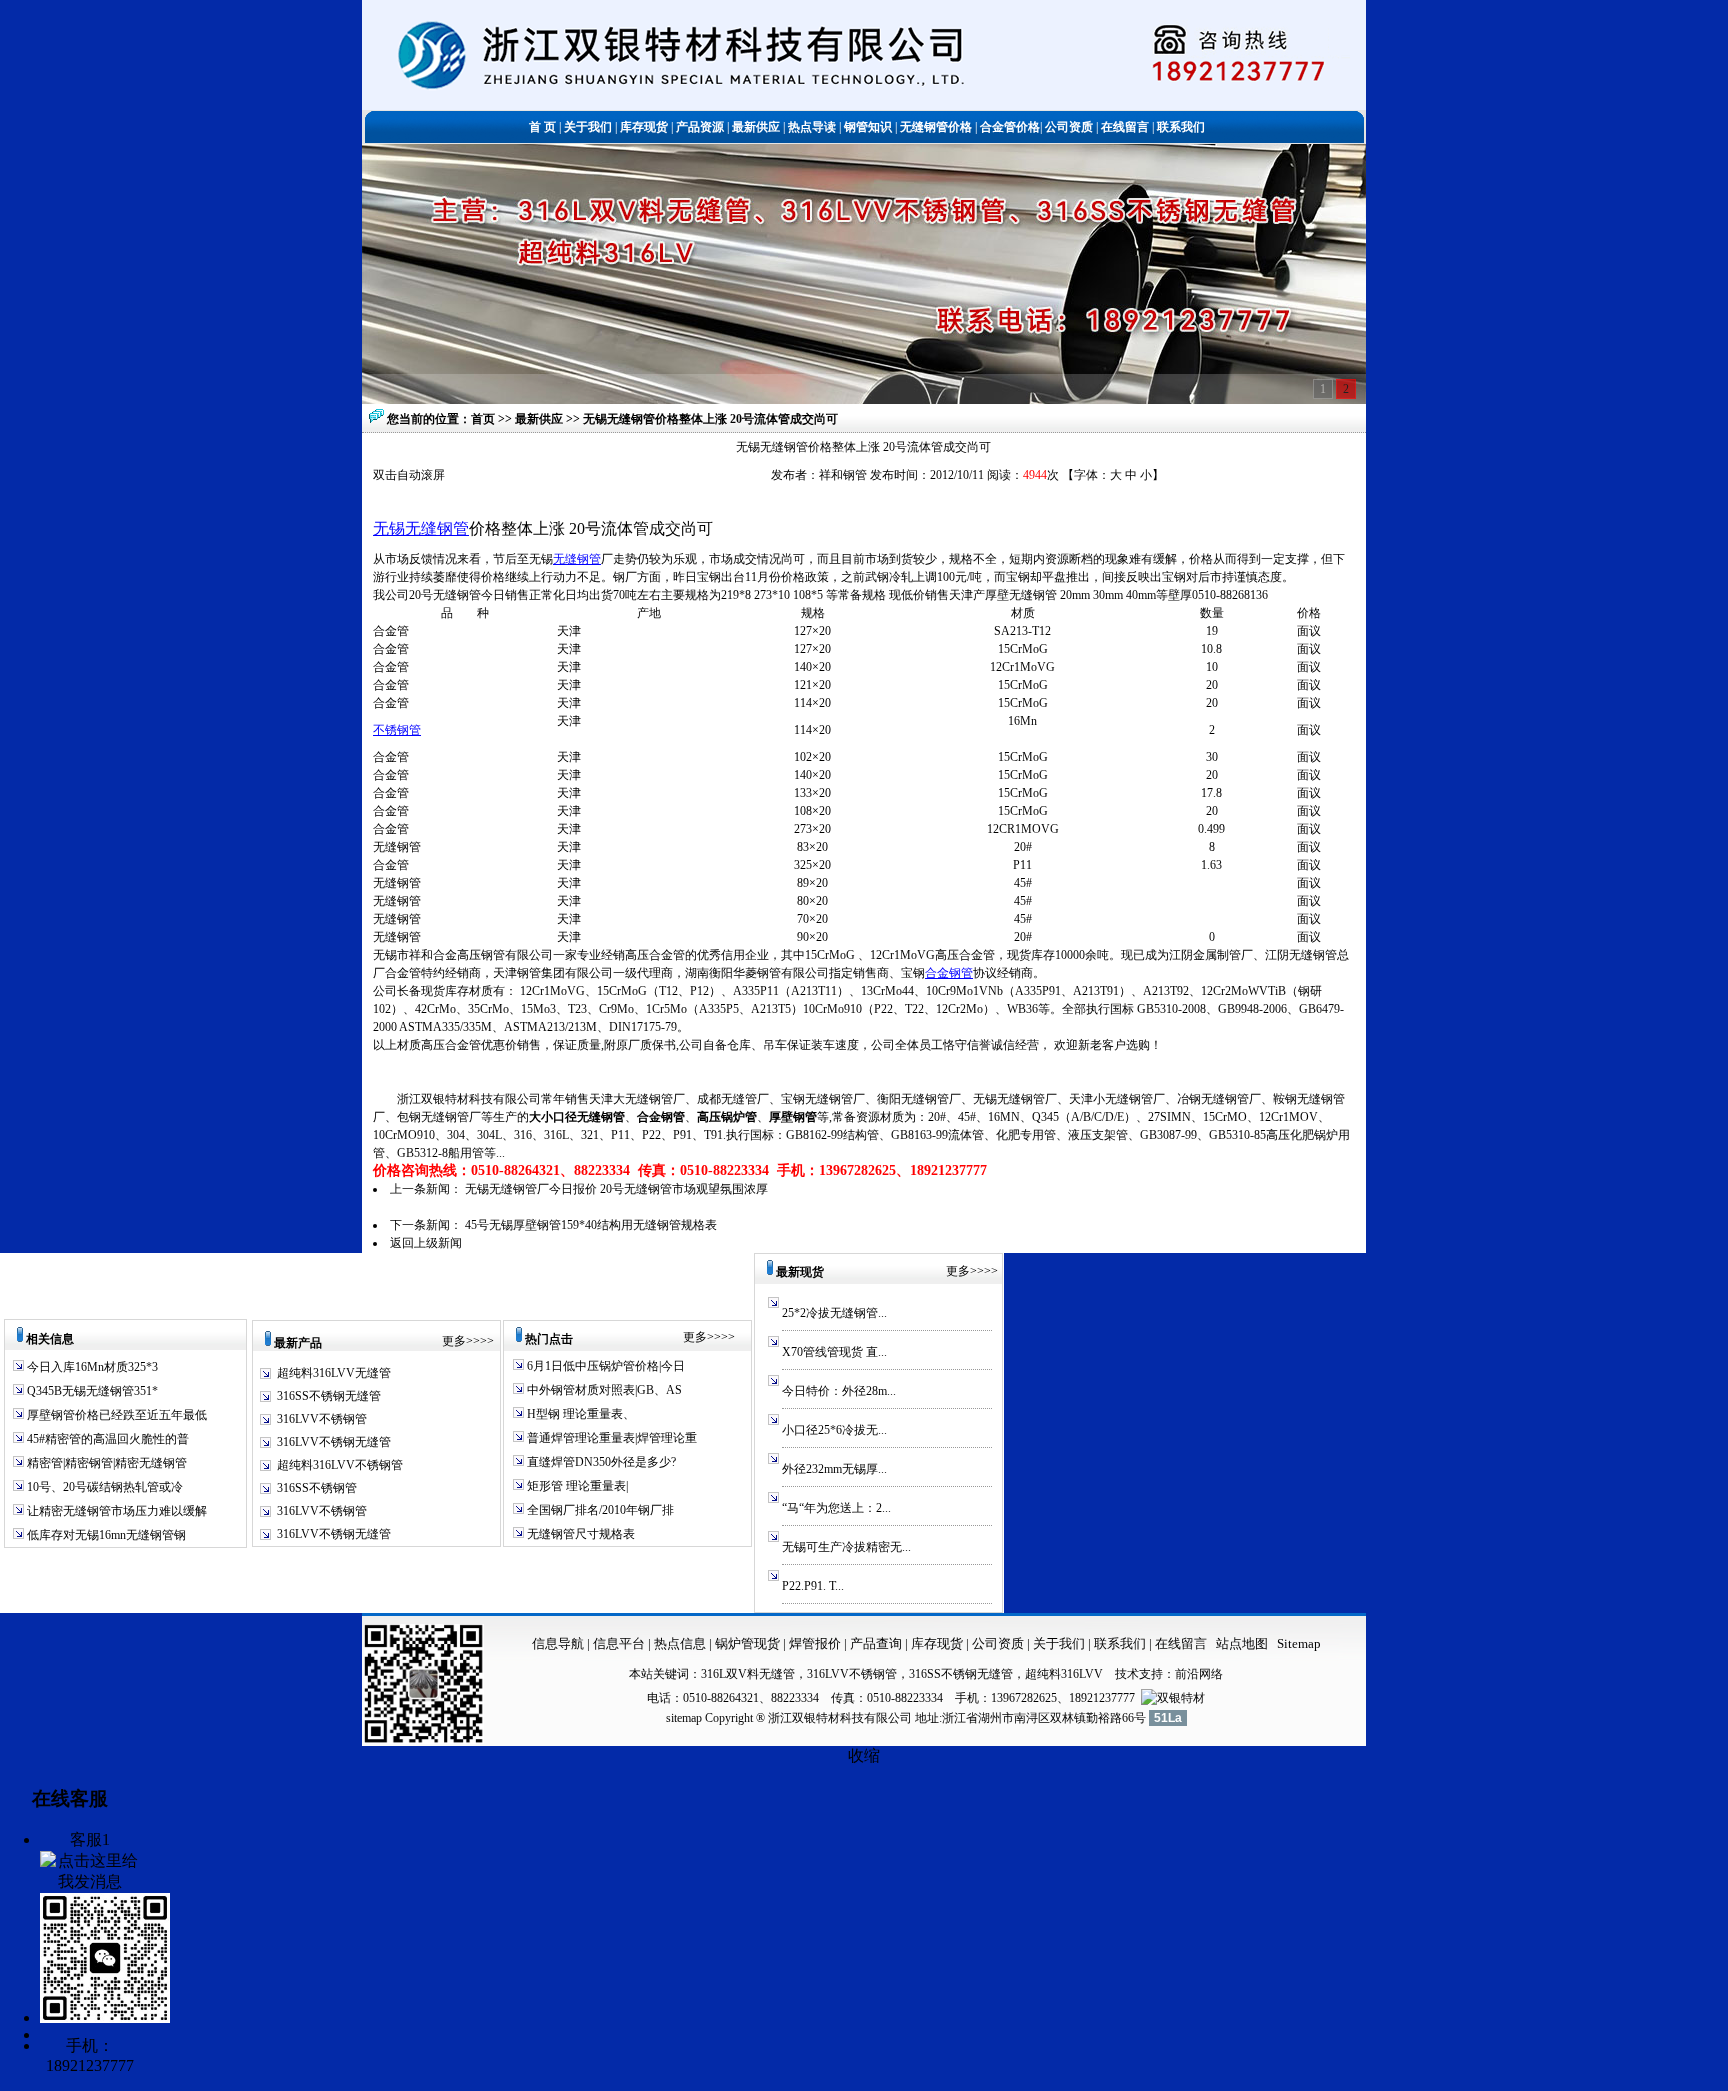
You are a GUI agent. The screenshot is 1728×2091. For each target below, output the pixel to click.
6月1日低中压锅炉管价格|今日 (604, 1366)
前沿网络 (1199, 1674)
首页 (483, 419)
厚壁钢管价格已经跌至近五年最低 (115, 1415)
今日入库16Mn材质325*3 (91, 1367)
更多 (454, 1341)
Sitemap (1299, 1643)
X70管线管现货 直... (834, 1352)
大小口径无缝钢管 (577, 1117)
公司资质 (999, 1643)
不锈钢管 (397, 730)
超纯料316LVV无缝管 (334, 1373)
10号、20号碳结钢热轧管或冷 (103, 1487)
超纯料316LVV (1064, 1674)
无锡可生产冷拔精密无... (846, 1547)
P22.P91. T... (813, 1586)
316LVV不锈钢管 (322, 1419)
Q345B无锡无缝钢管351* (91, 1391)
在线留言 (1181, 1643)
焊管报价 (813, 1643)
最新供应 (540, 419)
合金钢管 (949, 973)
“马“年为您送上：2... (836, 1508)
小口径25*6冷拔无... (834, 1430)
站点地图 (1242, 1643)
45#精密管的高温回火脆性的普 (106, 1439)
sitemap (684, 1718)
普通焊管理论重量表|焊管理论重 (610, 1438)
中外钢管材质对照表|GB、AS (603, 1390)
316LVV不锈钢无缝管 (334, 1442)
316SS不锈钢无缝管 (329, 1396)
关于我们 (1059, 1643)
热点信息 (680, 1643)
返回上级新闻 (426, 1243)
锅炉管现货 (747, 1643)
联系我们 (1121, 1643)
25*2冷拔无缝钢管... (834, 1313)
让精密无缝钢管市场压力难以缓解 (115, 1511)
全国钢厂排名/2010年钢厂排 (599, 1510)
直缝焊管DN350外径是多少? (600, 1462)
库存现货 (937, 1643)
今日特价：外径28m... (839, 1391)
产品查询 (877, 1643)
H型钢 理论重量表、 (579, 1414)
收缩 (864, 1755)
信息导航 (558, 1643)
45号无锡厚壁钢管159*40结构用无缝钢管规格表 (591, 1225)
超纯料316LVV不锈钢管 (340, 1465)
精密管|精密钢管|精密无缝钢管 (105, 1463)
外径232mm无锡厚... (834, 1469)
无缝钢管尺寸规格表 (579, 1534)
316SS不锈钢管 (317, 1488)
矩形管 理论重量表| (576, 1486)
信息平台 (619, 1643)
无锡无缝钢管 (421, 528)
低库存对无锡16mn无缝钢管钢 (105, 1535)
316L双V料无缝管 (748, 1674)
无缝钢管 (577, 559)
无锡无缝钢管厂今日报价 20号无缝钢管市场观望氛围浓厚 (616, 1189)
